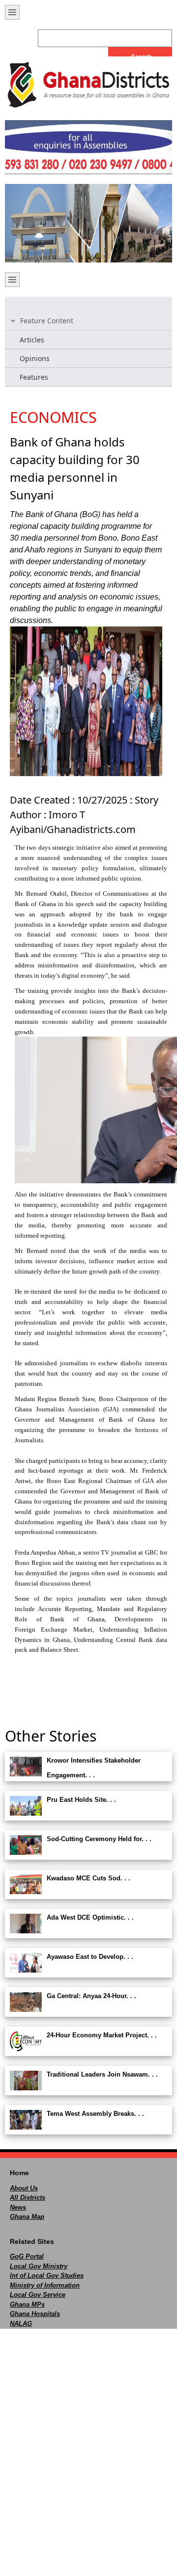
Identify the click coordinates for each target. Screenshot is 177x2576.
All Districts (28, 2198)
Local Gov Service (38, 2295)
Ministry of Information (45, 2285)
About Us (24, 2188)
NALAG (21, 2324)
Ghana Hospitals (35, 2314)
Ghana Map (27, 2217)
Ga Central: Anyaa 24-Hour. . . (91, 1996)
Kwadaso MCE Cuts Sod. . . (88, 1878)
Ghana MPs (27, 2304)
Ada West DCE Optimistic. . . (90, 1917)
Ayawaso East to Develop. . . (90, 1957)
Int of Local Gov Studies (47, 2276)
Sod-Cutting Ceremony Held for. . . (99, 1839)
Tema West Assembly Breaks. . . (95, 2114)
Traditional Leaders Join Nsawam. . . (102, 2074)
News (18, 2207)
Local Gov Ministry (39, 2266)
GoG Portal (27, 2256)
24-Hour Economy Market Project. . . (102, 2035)
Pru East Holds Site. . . (81, 1800)
